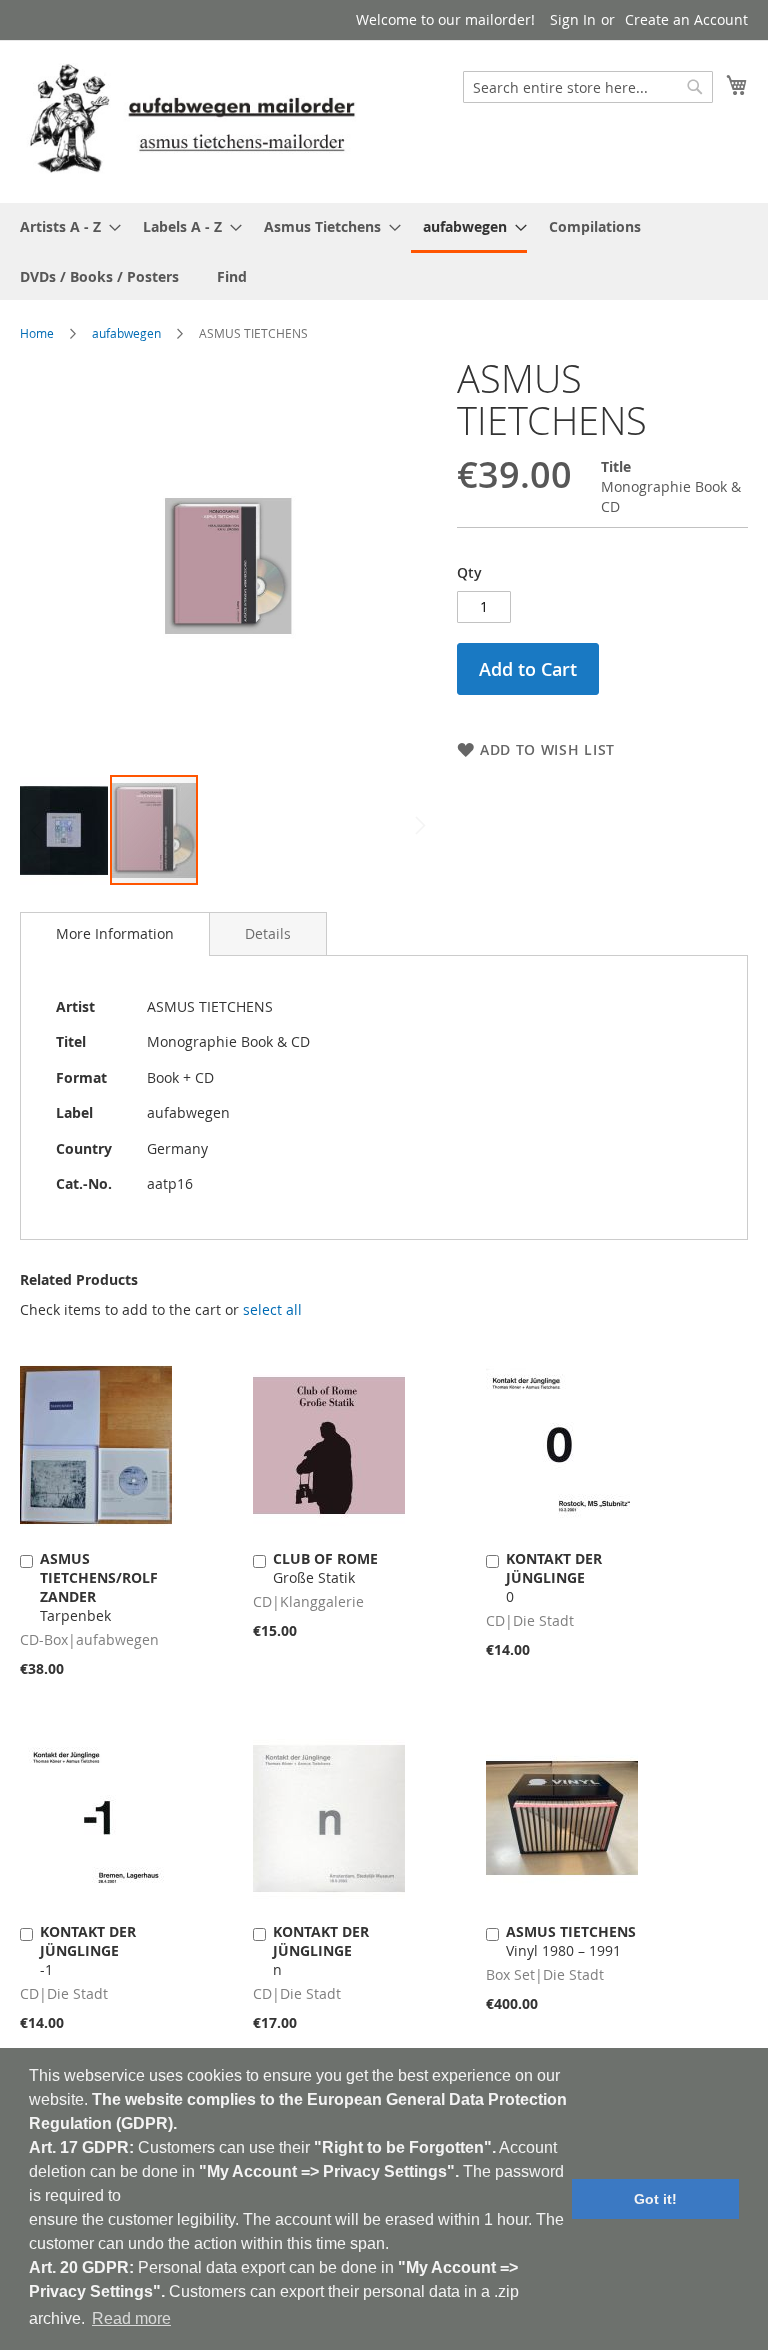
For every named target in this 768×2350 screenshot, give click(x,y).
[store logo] (192, 120)
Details (268, 933)
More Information (115, 933)
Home (37, 333)
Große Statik (325, 1568)
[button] (65, 830)
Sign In (573, 19)
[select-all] (272, 1310)
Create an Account (686, 19)
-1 (88, 1950)
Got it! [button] (655, 2199)
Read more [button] (131, 2318)
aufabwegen (126, 333)
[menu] (384, 251)
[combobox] (588, 87)
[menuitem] (64, 226)
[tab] (115, 934)
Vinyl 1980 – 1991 (571, 1941)
